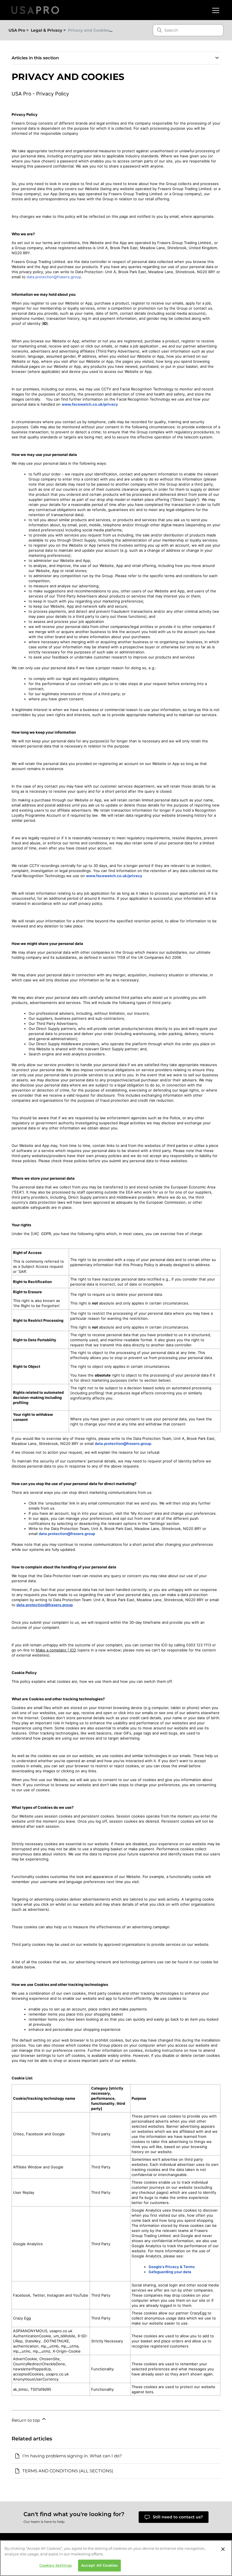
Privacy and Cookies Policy (95, 30)
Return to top (26, 2420)
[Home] (35, 10)
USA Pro (17, 30)
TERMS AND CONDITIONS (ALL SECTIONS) (68, 2471)
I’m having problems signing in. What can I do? (72, 2456)
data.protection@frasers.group (54, 277)
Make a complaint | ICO (56, 1650)
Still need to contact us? (178, 2517)
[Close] (223, 2549)
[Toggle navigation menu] (215, 10)
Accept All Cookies (99, 2565)
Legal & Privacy (47, 30)
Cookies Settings (56, 2565)
